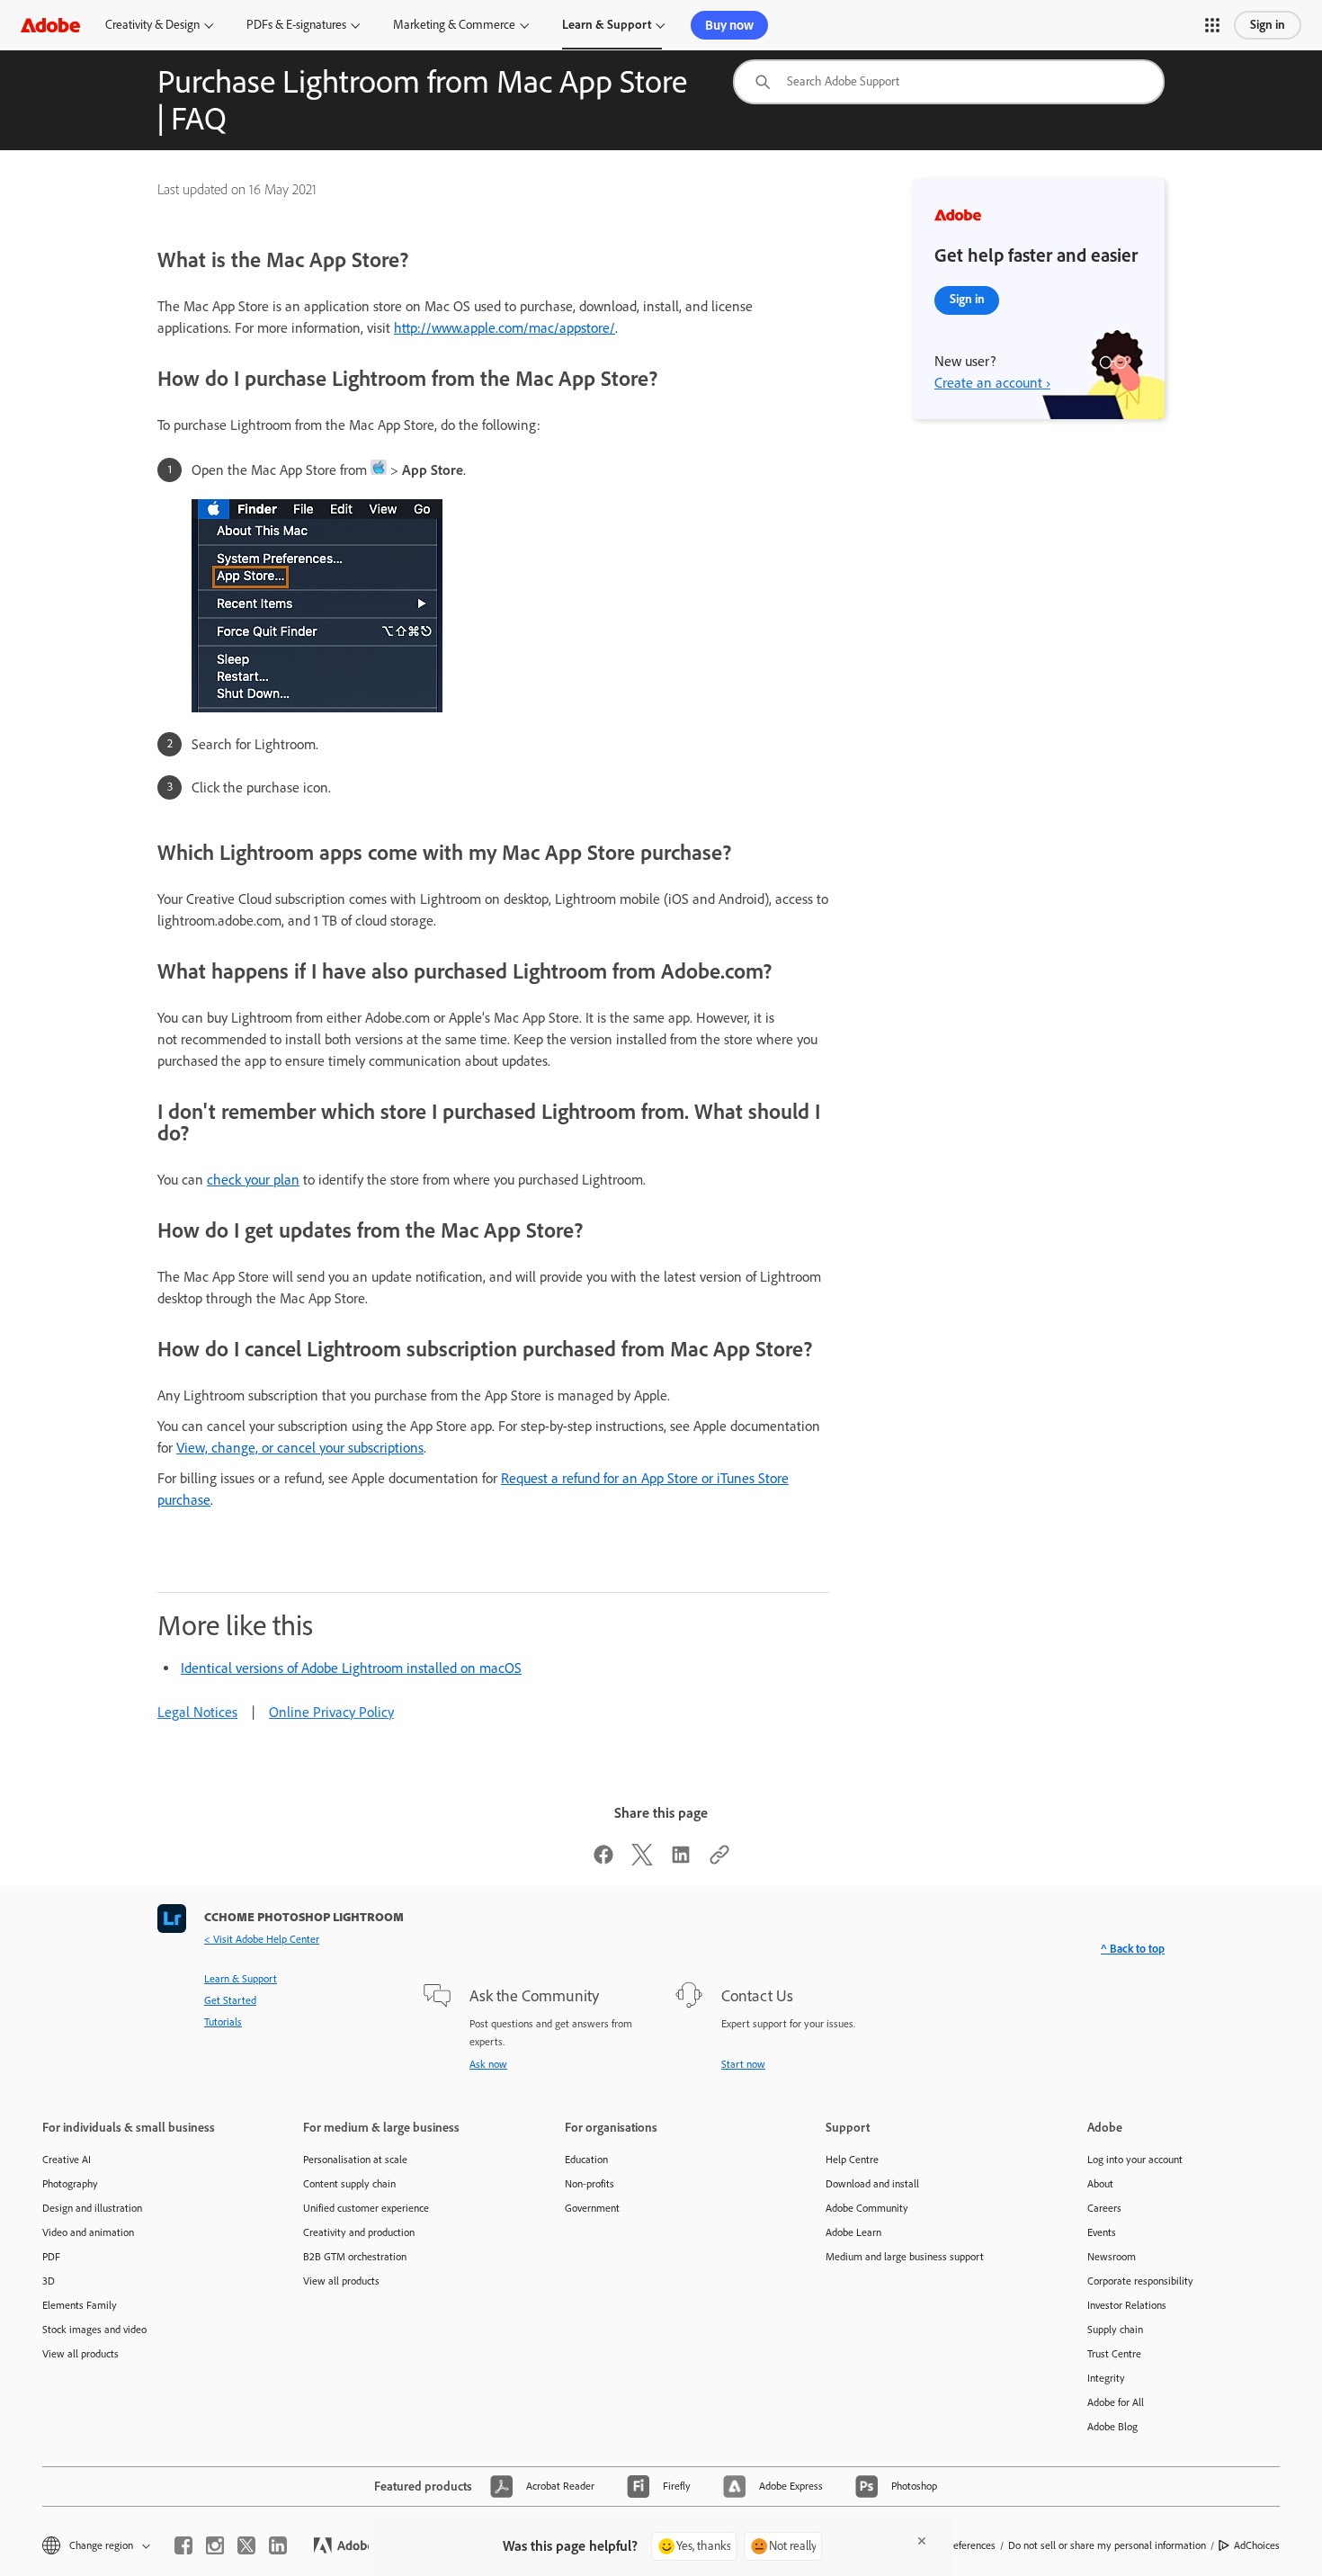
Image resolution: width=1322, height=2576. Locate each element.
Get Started (230, 2000)
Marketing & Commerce (454, 25)
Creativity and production (359, 2232)
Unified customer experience (366, 2208)
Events (1102, 2232)
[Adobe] (50, 25)
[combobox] (949, 82)
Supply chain (1115, 2330)
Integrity (1106, 2378)
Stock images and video (94, 2330)
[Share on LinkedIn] (681, 1860)
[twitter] (246, 2545)
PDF (51, 2257)
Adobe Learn (853, 2232)
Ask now (488, 2064)
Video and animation (88, 2232)
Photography (70, 2184)
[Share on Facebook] (603, 1860)
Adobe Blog (1112, 2427)
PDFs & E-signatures (296, 25)
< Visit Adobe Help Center (262, 1939)
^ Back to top (1133, 1949)
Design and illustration (92, 2208)
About (1100, 2184)
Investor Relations (1127, 2305)
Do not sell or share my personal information (1107, 2545)
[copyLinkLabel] (719, 1860)
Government (592, 2208)
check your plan (253, 1180)
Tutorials (223, 2022)
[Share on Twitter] (642, 1860)
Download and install (872, 2184)
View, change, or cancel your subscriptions (300, 1448)
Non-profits (590, 2184)
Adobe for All (1116, 2402)
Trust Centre (1114, 2354)
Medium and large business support (905, 2257)
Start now (743, 2064)
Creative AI (67, 2160)
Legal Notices (197, 1712)
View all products (80, 2354)
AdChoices (1257, 2545)
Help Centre (852, 2160)
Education (586, 2160)
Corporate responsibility (1140, 2281)
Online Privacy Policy (331, 1712)
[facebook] (183, 2545)
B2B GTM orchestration (355, 2257)
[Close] (922, 2541)
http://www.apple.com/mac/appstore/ (505, 328)
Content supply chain (349, 2184)
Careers (1104, 2208)
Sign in (1268, 25)
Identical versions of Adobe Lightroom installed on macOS (351, 1668)
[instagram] (215, 2545)
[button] (1212, 25)
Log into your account (1135, 2160)
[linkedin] (278, 2545)
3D (49, 2281)
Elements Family (80, 2305)
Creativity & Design (152, 25)
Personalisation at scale (355, 2160)
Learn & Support (607, 25)
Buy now (729, 25)
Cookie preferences (953, 2545)
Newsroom (1112, 2257)
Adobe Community (867, 2208)
